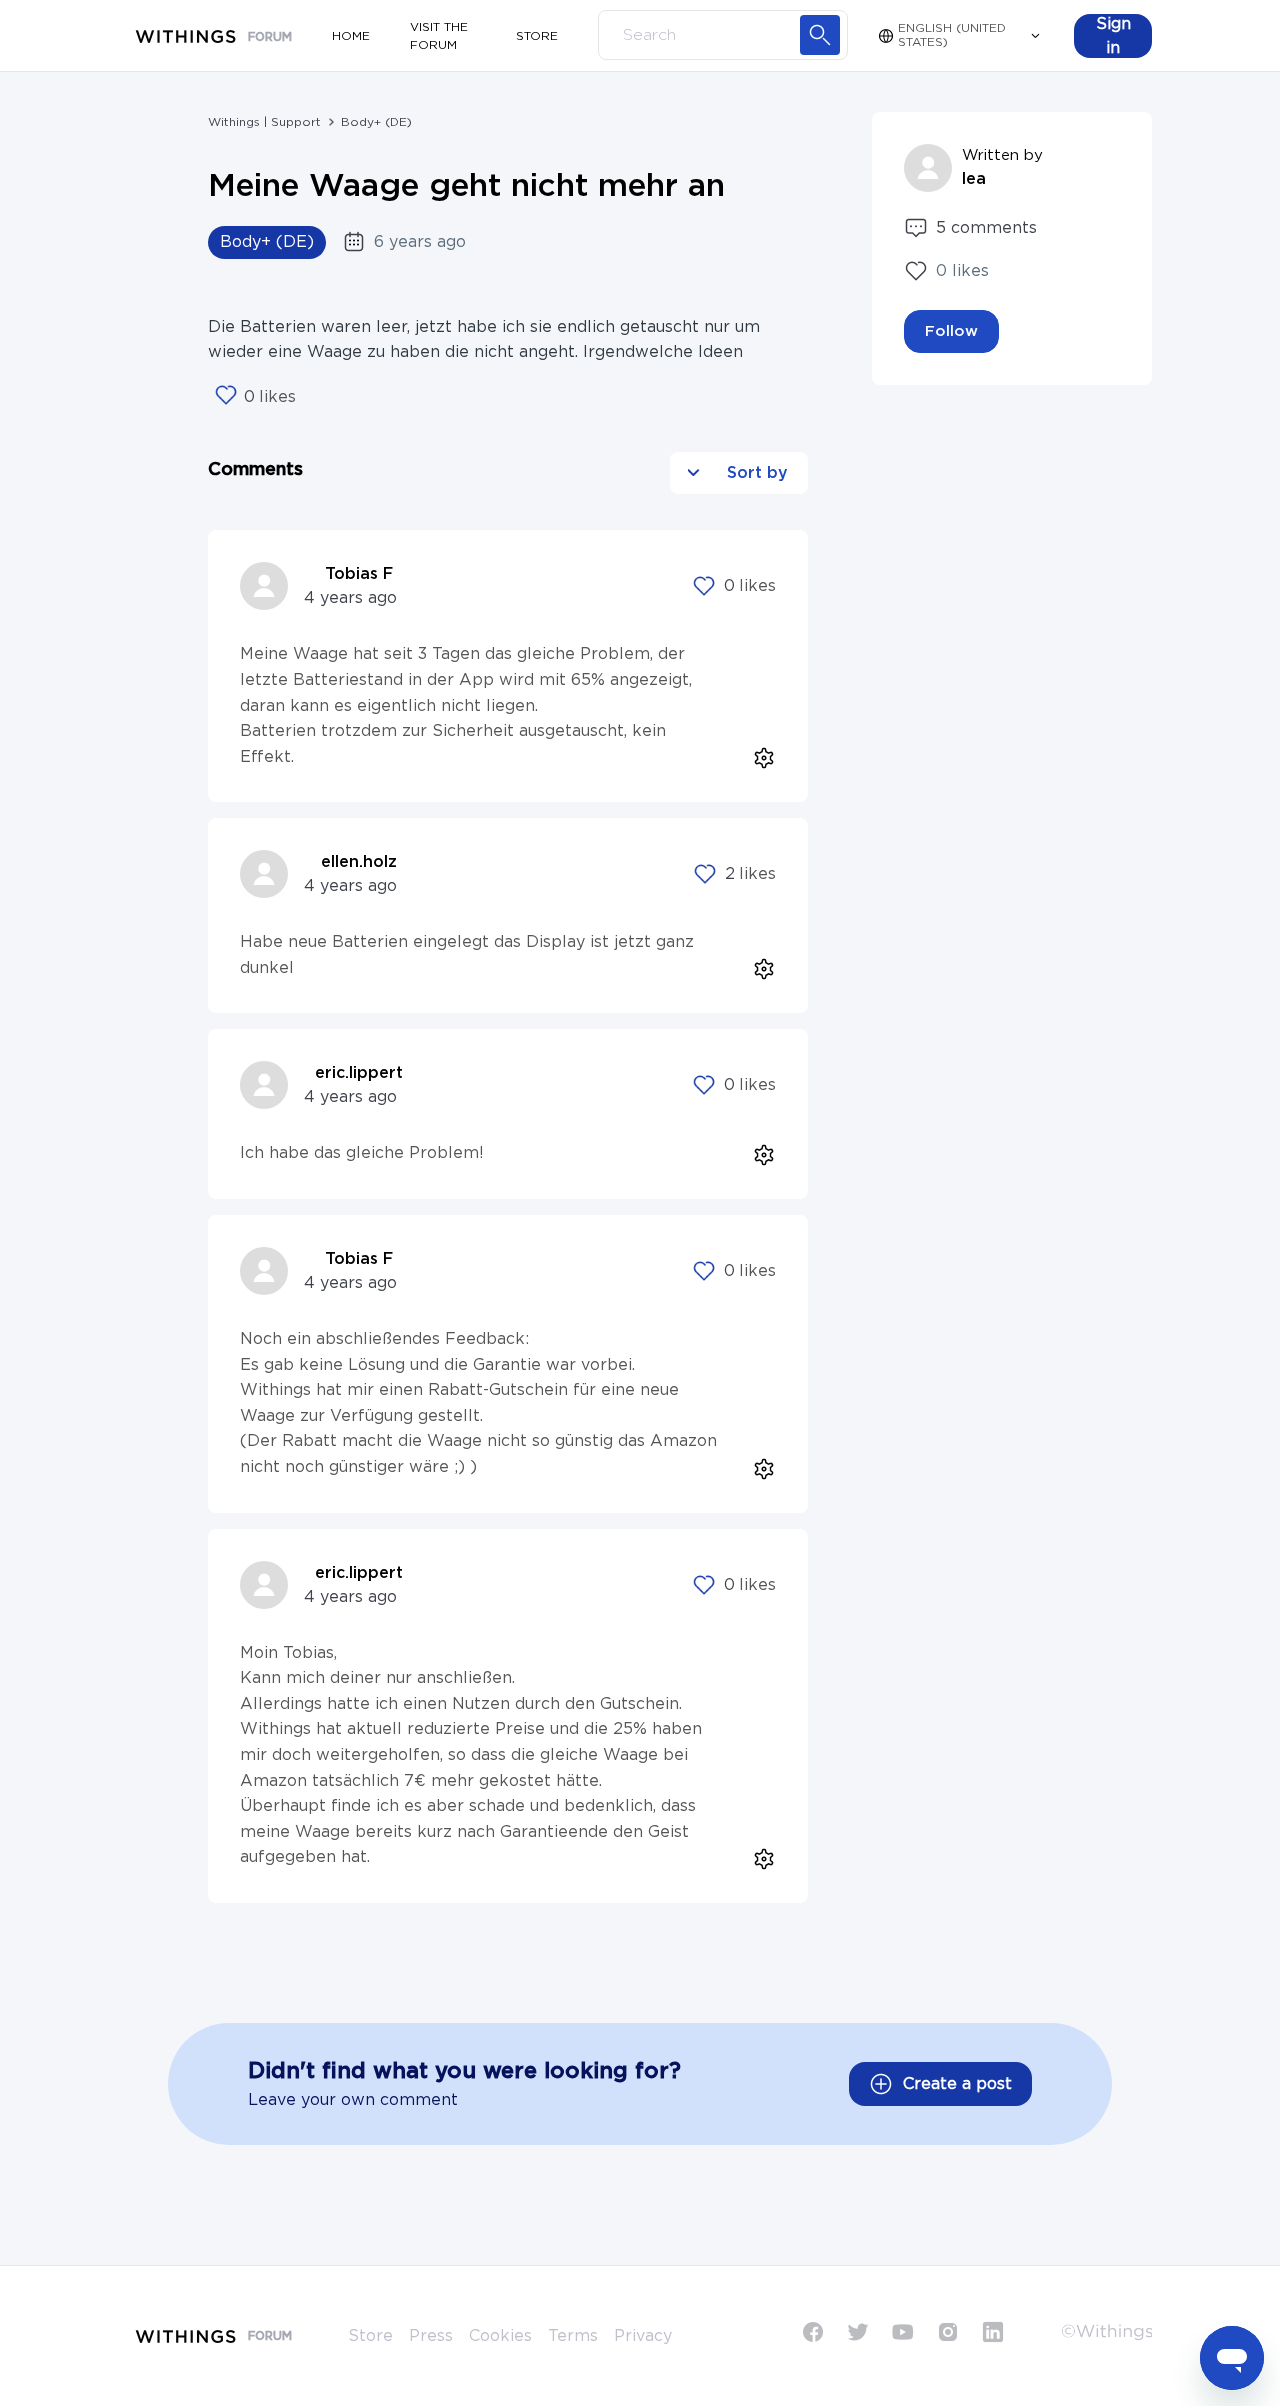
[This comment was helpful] (704, 586)
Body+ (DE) (376, 122)
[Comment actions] (758, 752)
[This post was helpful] (226, 397)
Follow (951, 331)
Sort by (755, 473)
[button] (1113, 36)
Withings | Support (264, 122)
